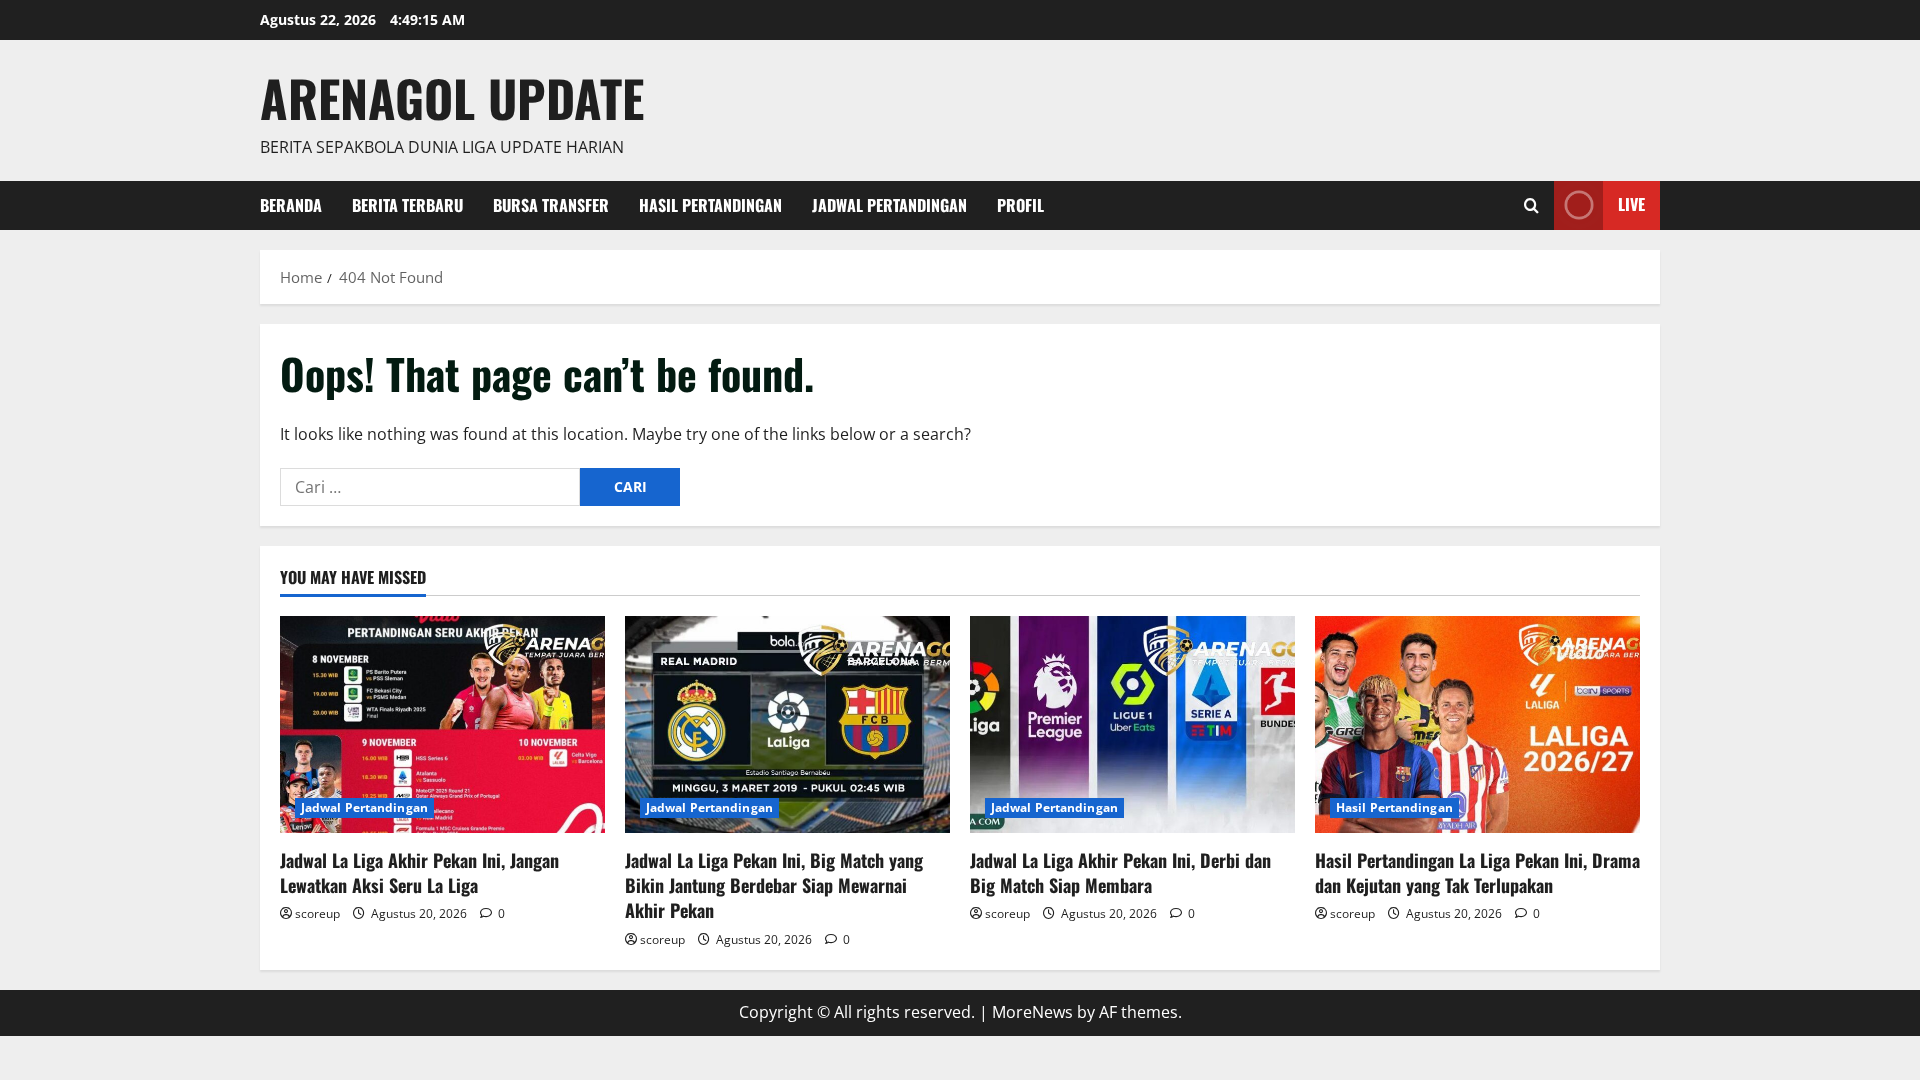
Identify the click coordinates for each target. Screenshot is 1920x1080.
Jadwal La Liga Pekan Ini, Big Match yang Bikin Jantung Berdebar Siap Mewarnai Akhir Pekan (774, 885)
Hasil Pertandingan (710, 205)
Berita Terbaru (407, 205)
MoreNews (1032, 1012)
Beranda (291, 205)
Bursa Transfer (551, 205)
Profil (1020, 205)
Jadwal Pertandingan (889, 205)
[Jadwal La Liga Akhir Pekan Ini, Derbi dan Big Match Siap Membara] (1132, 724)
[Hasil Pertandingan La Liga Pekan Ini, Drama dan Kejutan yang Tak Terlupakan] (1477, 724)
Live (1631, 204)
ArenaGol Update (452, 97)
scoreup (317, 913)
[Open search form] (1531, 205)
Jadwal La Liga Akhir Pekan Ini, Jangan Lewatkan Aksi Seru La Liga (419, 872)
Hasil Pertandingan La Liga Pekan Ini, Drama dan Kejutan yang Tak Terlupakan (1477, 872)
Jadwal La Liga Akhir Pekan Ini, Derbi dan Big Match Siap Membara (1120, 872)
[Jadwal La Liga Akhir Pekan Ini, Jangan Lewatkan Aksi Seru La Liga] (442, 724)
